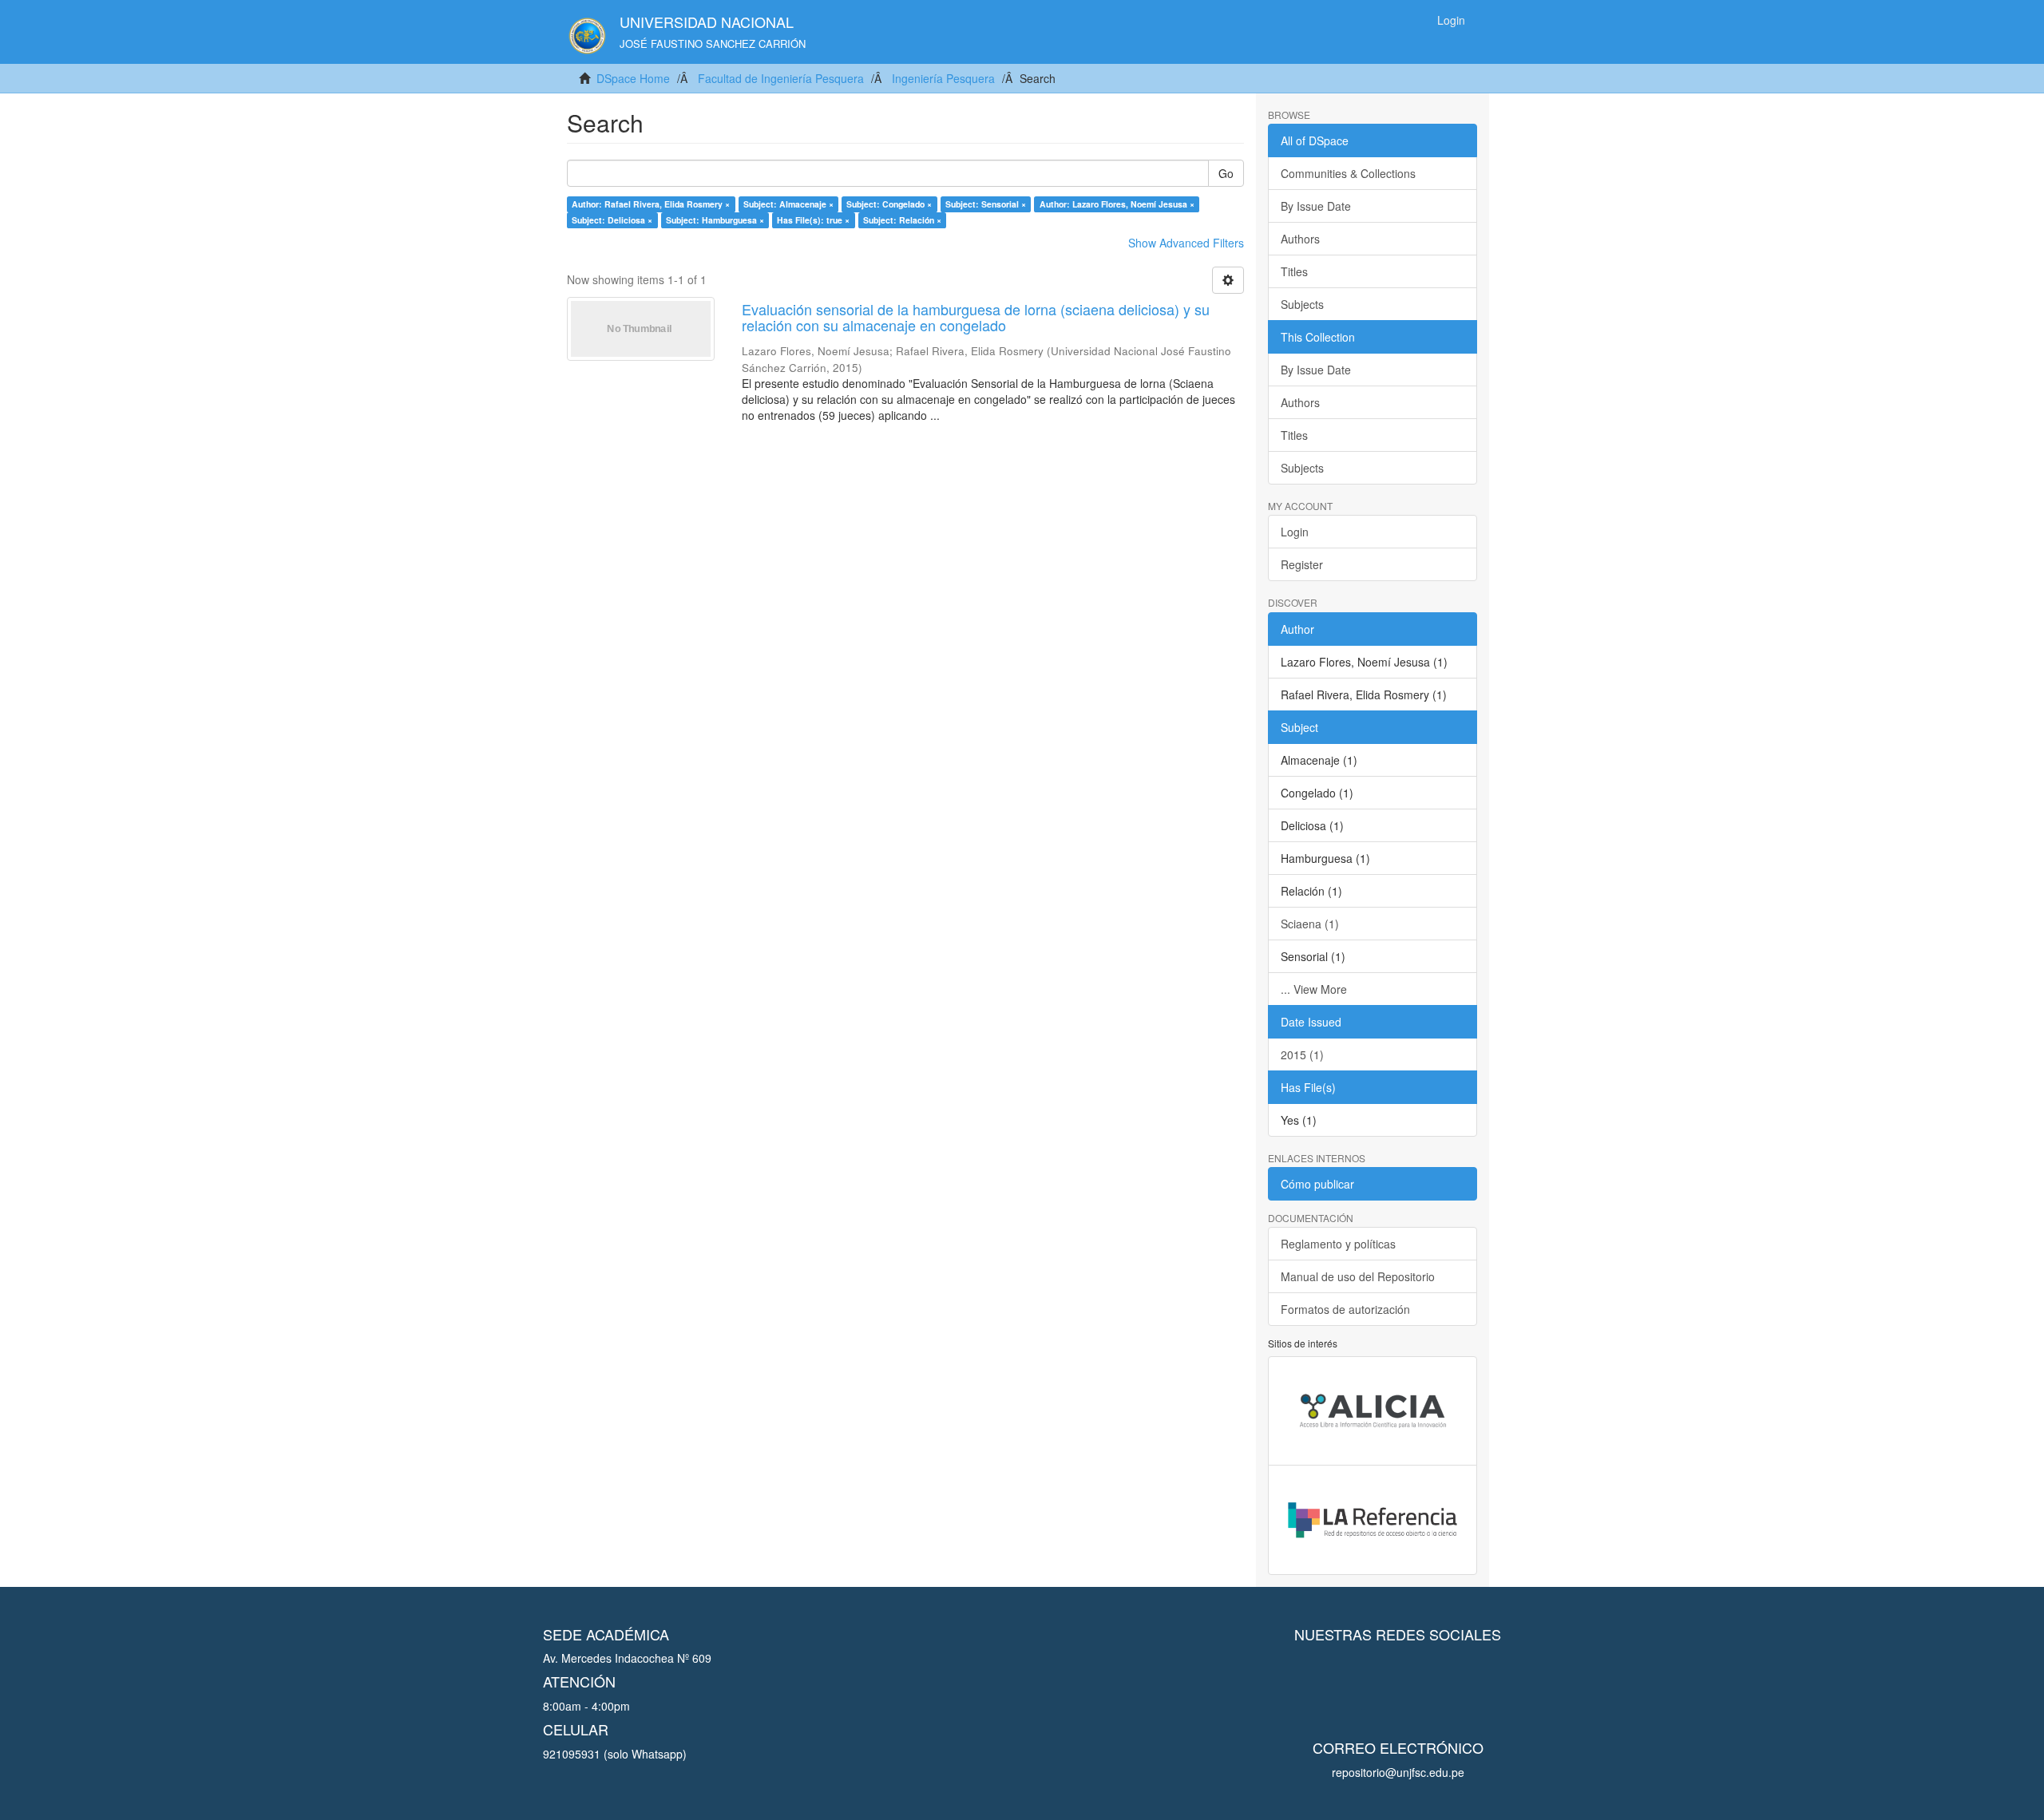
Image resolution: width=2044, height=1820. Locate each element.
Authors (1300, 239)
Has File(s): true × (813, 220)
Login (1295, 532)
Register (1302, 564)
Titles (1294, 271)
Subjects (1302, 304)
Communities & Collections (1348, 173)
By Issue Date (1316, 206)
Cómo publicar (1317, 1184)
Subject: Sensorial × (986, 204)
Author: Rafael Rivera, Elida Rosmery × (651, 204)
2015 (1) (1302, 1054)
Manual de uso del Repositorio (1358, 1276)
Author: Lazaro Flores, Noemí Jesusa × (1117, 204)
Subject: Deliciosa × (612, 220)
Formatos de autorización (1345, 1309)
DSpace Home (633, 78)
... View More (1314, 989)
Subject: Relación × (902, 220)
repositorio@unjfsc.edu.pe (1398, 1772)
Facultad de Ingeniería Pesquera (781, 78)
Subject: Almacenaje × (788, 204)
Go (1226, 173)
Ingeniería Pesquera (943, 78)
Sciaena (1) (1310, 924)
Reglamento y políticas (1338, 1244)
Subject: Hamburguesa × (715, 220)
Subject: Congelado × (889, 204)
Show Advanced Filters (1186, 243)
